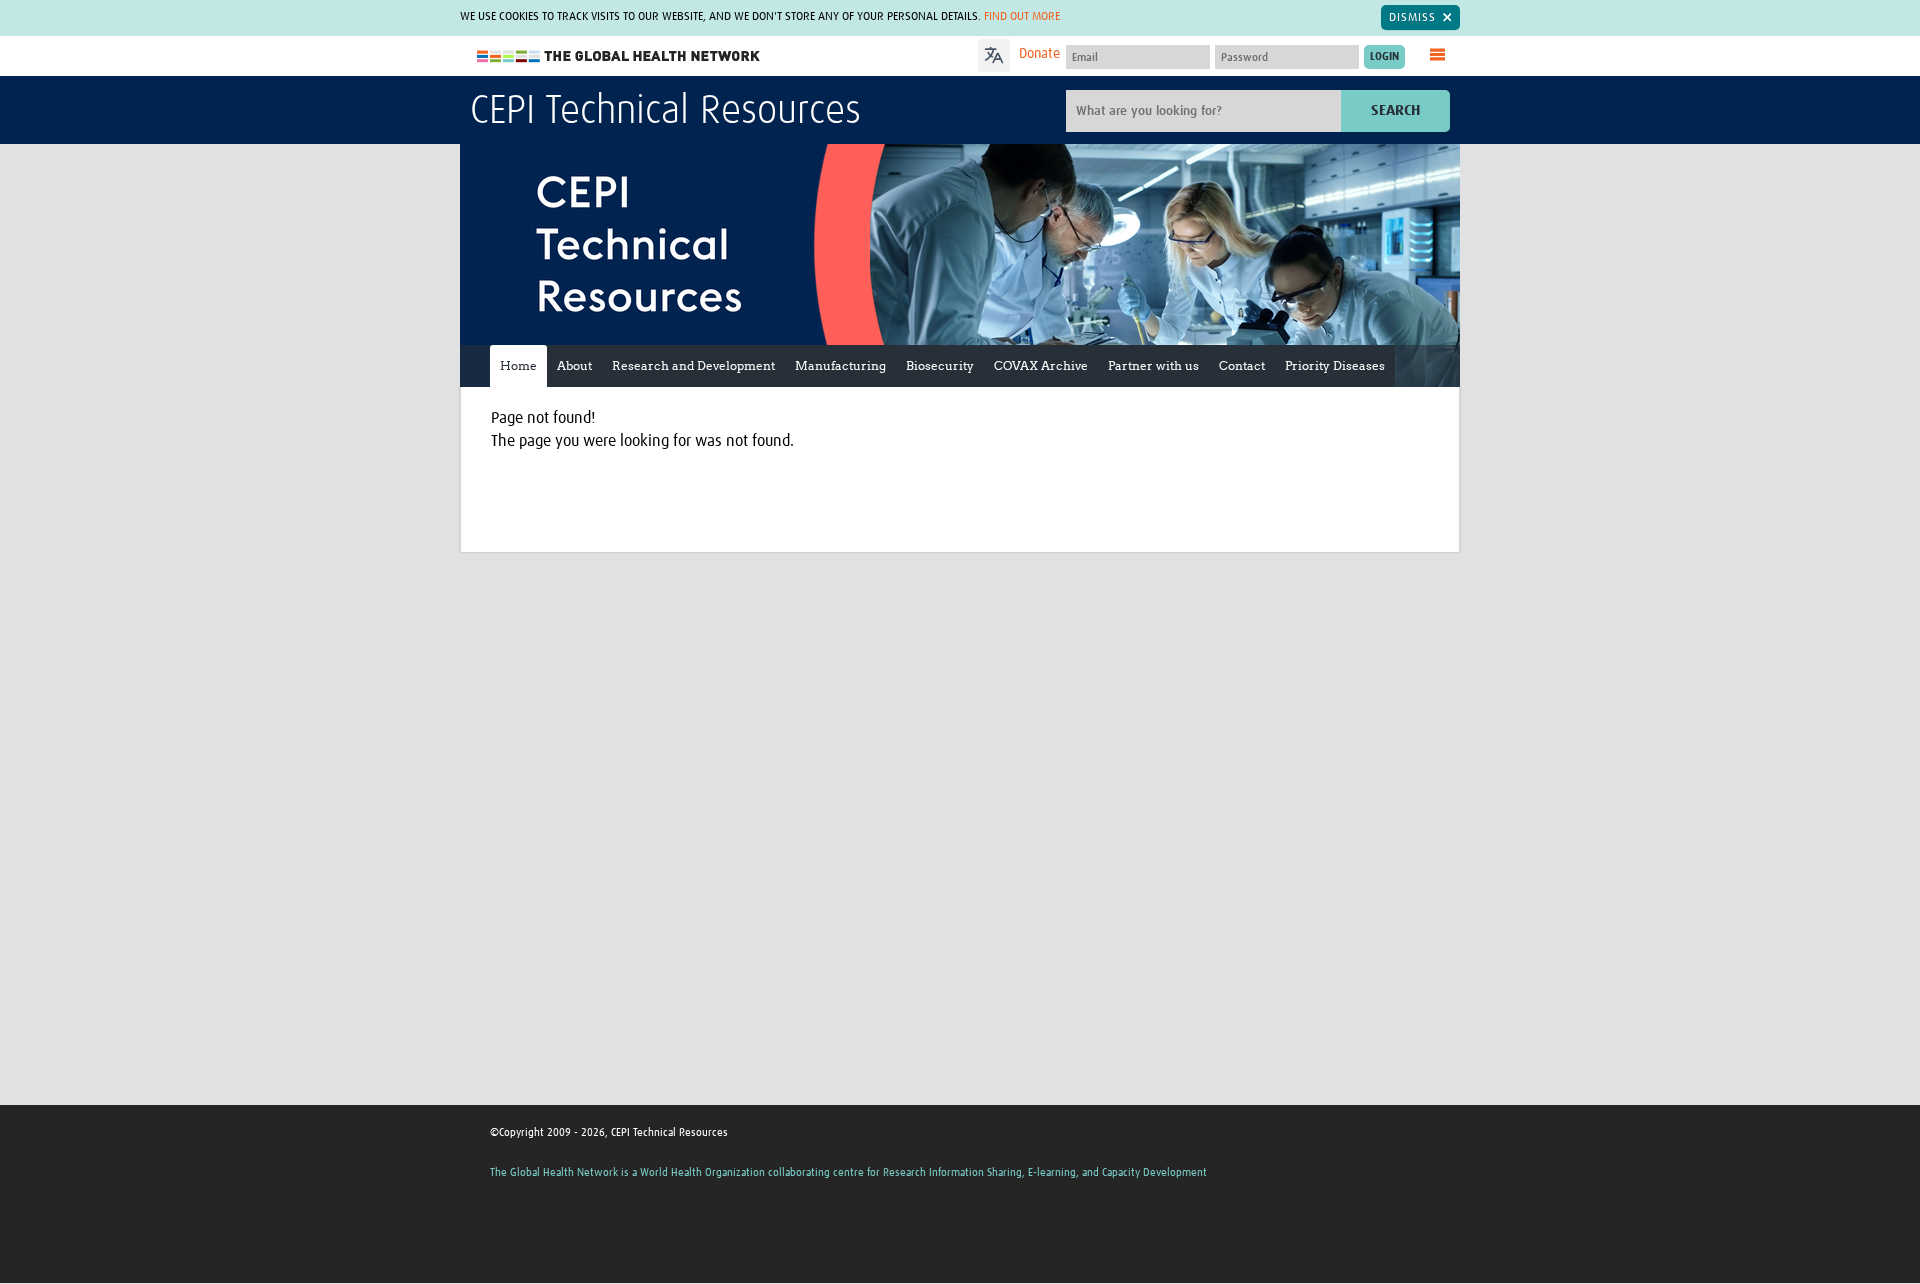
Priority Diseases (1335, 365)
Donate (1039, 54)
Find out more (1022, 17)
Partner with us (1153, 365)
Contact (1242, 365)
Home (518, 365)
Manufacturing (840, 365)
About (574, 365)
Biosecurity (940, 365)
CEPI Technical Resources (665, 112)
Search (1395, 110)
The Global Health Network (619, 56)
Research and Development (693, 365)
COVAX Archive (1041, 365)
